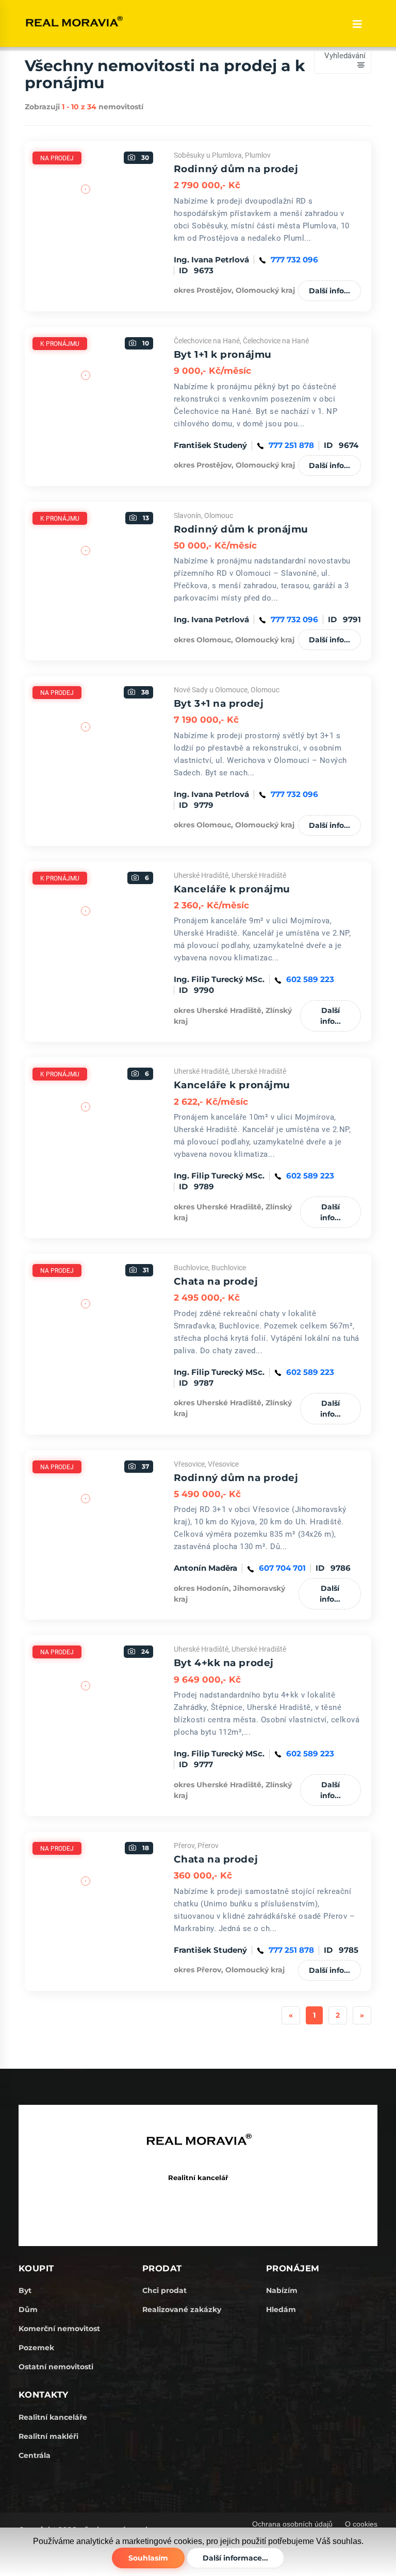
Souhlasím (148, 2558)
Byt (25, 2290)
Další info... (329, 291)
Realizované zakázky (182, 2309)
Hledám (281, 2309)
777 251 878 (291, 445)
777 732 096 (294, 260)
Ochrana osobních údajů (292, 2524)
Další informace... (235, 2558)
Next (171, 211)
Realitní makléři (48, 2436)
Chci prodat (164, 2290)
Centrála (35, 2455)
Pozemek (36, 2348)
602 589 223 (310, 979)
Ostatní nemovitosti (56, 2367)
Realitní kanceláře (53, 2417)
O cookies (361, 2524)
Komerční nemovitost (59, 2329)
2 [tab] (102, 270)
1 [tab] (86, 270)
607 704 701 (282, 1568)
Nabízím (282, 2290)
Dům (28, 2309)
